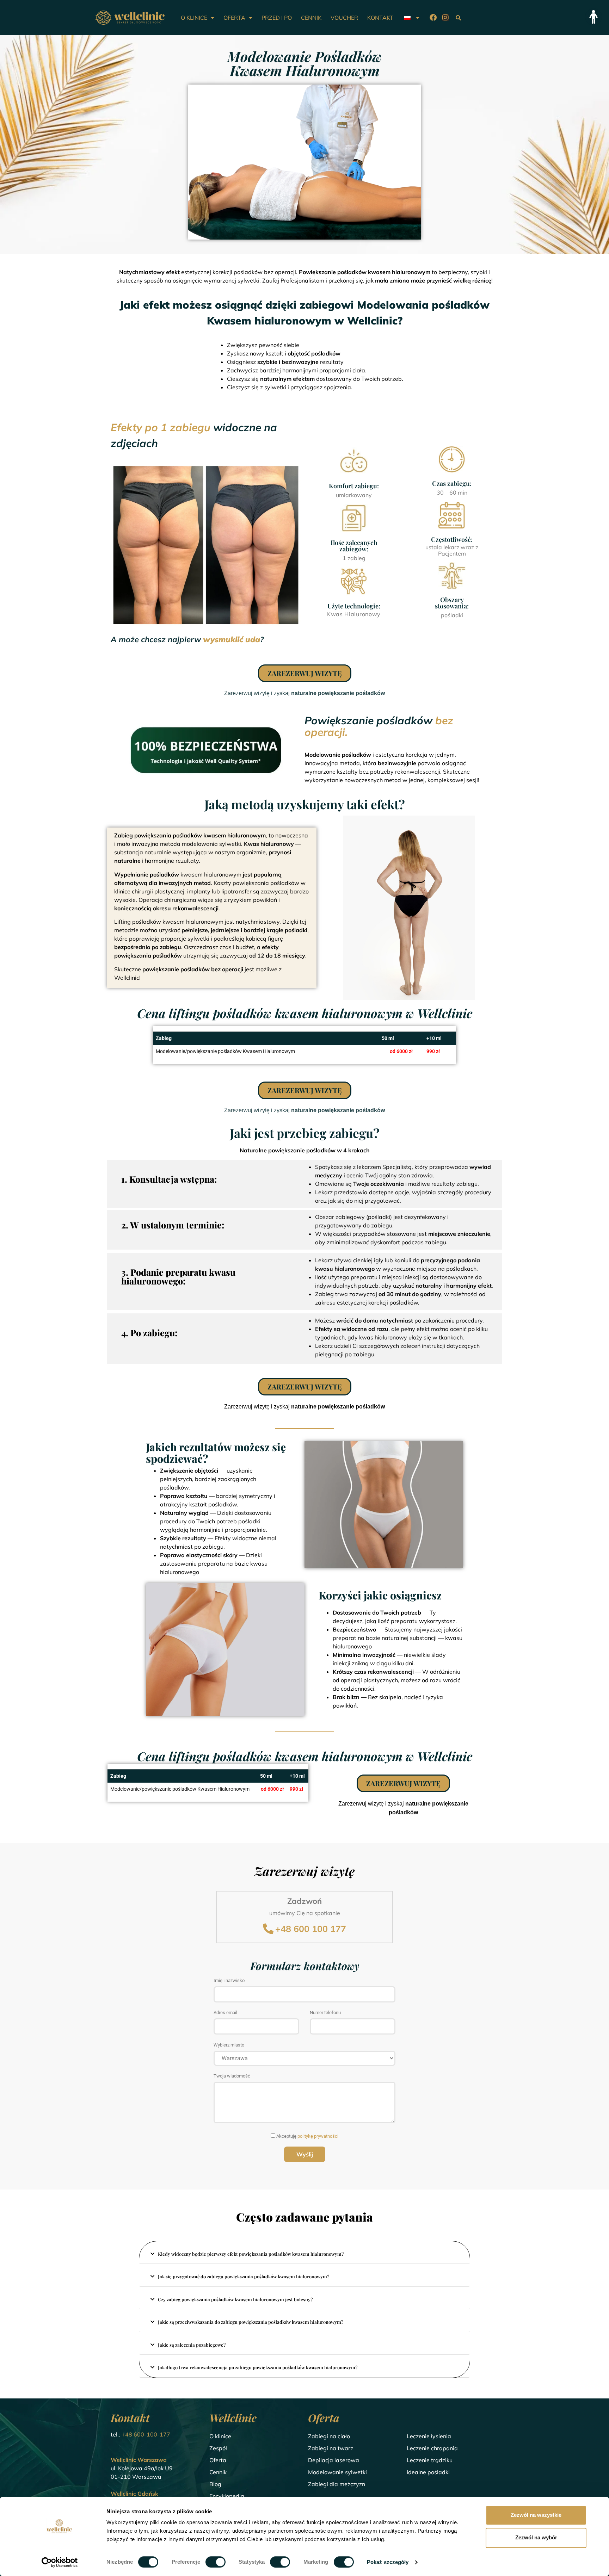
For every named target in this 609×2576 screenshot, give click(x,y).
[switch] (216, 2562)
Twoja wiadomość (232, 2076)
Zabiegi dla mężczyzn (337, 2484)
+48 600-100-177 (146, 2434)
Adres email (225, 2013)
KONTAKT (380, 18)
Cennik (218, 2472)
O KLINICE (194, 18)
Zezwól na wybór (536, 2537)
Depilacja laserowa (334, 2460)
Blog (215, 2484)
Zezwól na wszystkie (536, 2515)
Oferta (218, 2460)
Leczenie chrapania (432, 2448)
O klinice (220, 2436)
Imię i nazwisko (229, 1981)
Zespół (218, 2448)
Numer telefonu (325, 2013)
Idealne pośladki (428, 2472)
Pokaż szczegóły (388, 2562)
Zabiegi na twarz (331, 2448)
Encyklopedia (227, 2496)
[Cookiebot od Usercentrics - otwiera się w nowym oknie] (60, 2562)
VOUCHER (344, 18)
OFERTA (234, 18)
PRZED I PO (277, 18)
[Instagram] (445, 18)
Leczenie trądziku (430, 2460)
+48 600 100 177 (311, 1929)
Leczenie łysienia (429, 2436)
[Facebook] (433, 18)
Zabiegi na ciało (329, 2436)
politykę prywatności (318, 2136)
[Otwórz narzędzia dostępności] (593, 17)
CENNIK (311, 18)
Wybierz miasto (229, 2045)
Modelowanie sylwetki (337, 2472)
